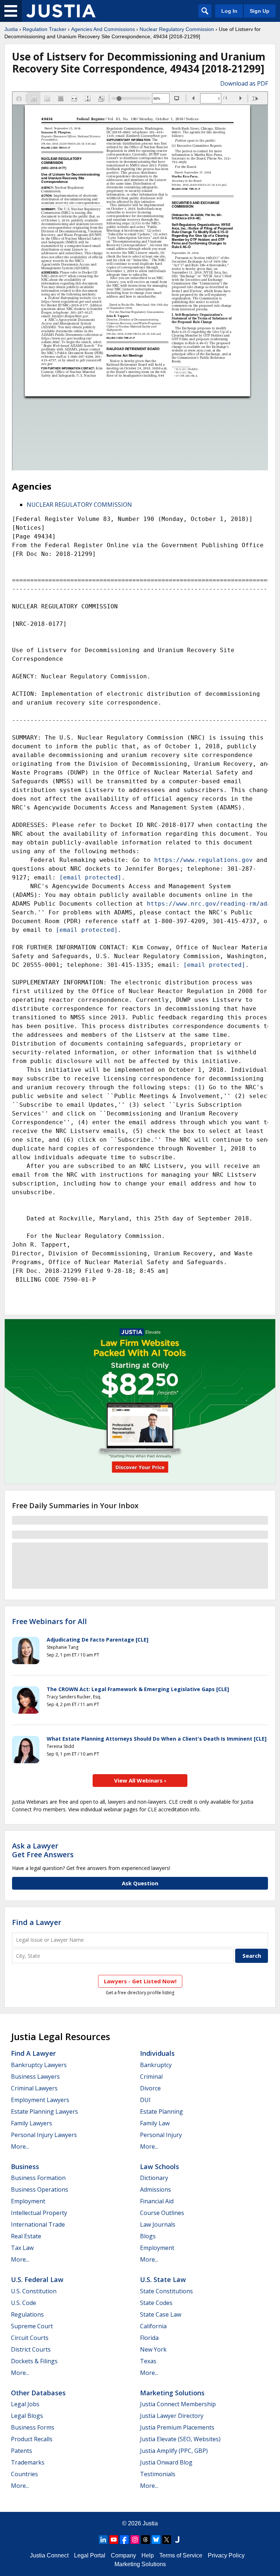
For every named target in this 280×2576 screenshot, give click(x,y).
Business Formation (38, 2178)
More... (20, 2146)
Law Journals (158, 2224)
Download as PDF (244, 83)
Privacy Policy (226, 2555)
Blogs (148, 2236)
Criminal (151, 2077)
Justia (11, 29)
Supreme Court (32, 2326)
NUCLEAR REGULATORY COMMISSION (79, 505)
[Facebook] (124, 2540)
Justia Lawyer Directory (172, 2416)
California (153, 2326)
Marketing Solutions (172, 2393)
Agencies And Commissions (103, 29)
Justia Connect (49, 2555)
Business (25, 2167)
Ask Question (140, 1883)
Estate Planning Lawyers (44, 2112)
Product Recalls (32, 2439)
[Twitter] (167, 2540)
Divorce (150, 2088)
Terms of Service (181, 2555)
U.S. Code (24, 2303)
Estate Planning (162, 2112)
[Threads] (145, 2540)
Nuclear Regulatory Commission (177, 29)
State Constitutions (166, 2291)
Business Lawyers (35, 2077)
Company (123, 2555)
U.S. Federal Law (37, 2279)
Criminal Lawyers (34, 2088)
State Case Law (161, 2314)
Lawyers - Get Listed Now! (140, 1981)
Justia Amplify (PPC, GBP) (174, 2451)
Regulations (27, 2314)
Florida (149, 2338)
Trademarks (28, 2462)
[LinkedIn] (103, 2540)
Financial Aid (157, 2201)
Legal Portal (90, 2555)
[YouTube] (114, 2540)
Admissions (155, 2189)
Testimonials (158, 2474)
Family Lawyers (32, 2123)
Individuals (157, 2053)
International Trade (38, 2224)
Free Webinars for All (49, 1622)
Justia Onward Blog (166, 2462)
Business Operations (40, 2189)
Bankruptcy (156, 2065)
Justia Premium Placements (177, 2427)
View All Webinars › (140, 1780)
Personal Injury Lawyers (44, 2135)
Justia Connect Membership (178, 2404)
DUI (145, 2100)
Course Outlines (162, 2213)
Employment (28, 2201)
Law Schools (160, 2167)
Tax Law (22, 2248)
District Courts (31, 2349)
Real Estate (26, 2236)
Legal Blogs (27, 2416)
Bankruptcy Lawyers (39, 2065)
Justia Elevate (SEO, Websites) (180, 2439)
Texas (148, 2361)
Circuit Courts (30, 2338)
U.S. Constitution (34, 2291)
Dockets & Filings (34, 2361)
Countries (24, 2474)
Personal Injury (161, 2135)
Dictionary (154, 2178)
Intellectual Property (39, 2213)
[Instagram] (135, 2540)
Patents (22, 2451)
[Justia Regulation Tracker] (61, 11)
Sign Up (260, 11)
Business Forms (33, 2427)
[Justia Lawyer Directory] (177, 2540)
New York (153, 2349)
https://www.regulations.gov (203, 860)
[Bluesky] (156, 2540)
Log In (229, 11)
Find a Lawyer (37, 1922)
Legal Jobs (25, 2404)
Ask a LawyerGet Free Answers (43, 1850)
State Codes (156, 2303)
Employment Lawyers (40, 2100)
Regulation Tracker (44, 29)
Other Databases (38, 2393)
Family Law (155, 2123)
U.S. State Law (163, 2279)
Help (148, 2555)
